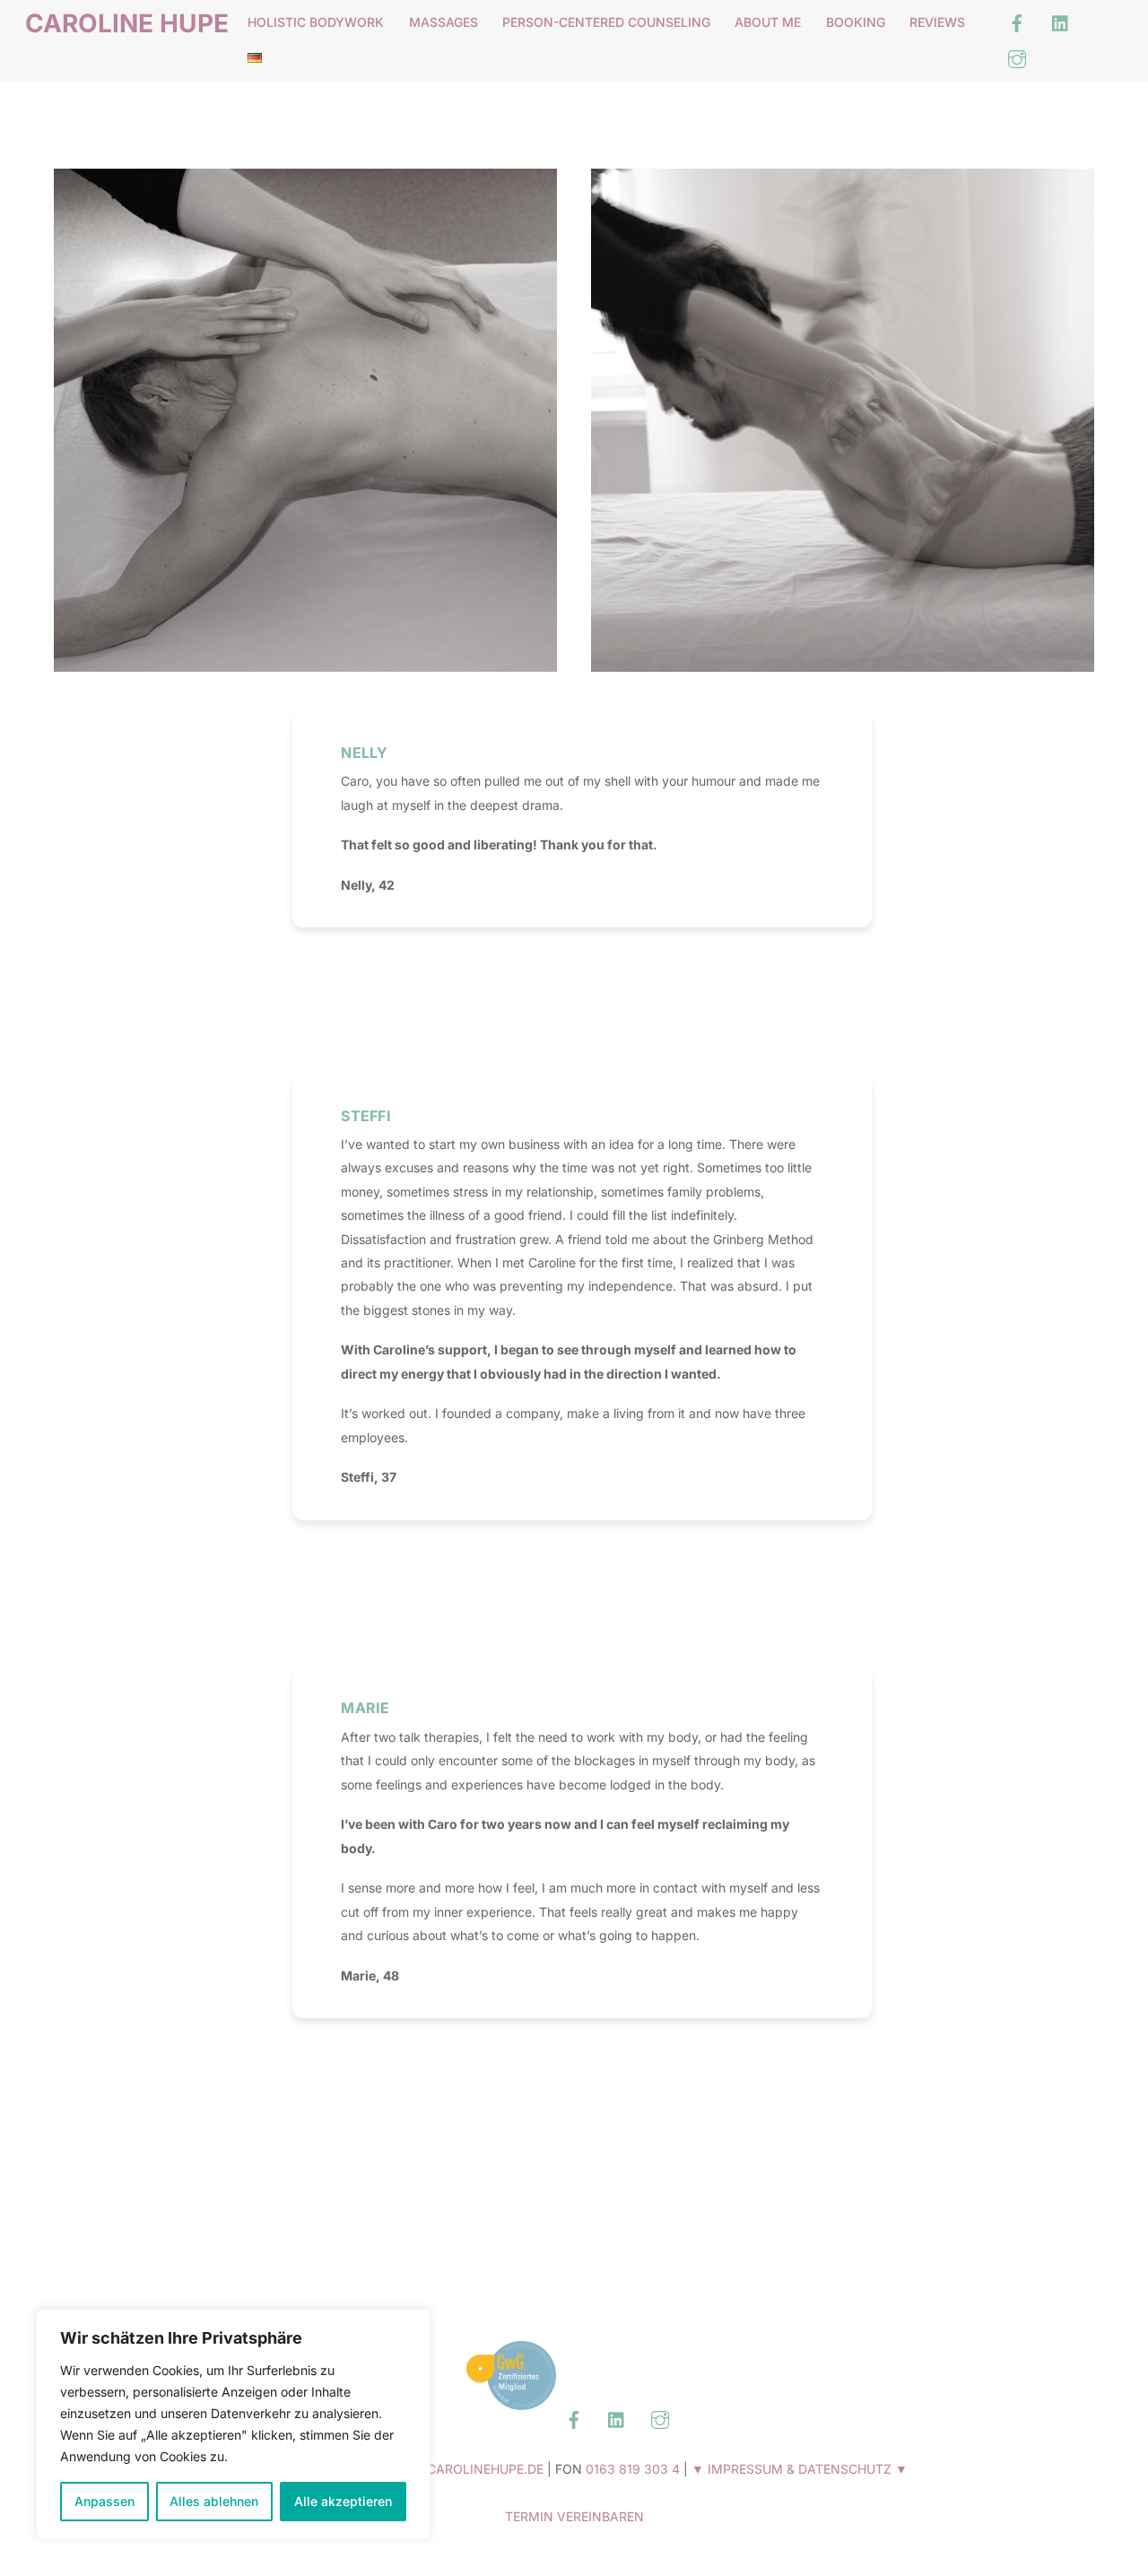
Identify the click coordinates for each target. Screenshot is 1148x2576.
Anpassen (104, 2501)
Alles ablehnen (214, 2501)
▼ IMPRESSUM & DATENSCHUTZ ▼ (800, 2469)
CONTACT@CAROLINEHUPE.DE (448, 2469)
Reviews (937, 22)
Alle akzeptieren (343, 2501)
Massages (444, 22)
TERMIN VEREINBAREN (574, 2516)
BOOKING (856, 22)
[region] (233, 2424)
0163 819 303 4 (633, 2469)
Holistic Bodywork (316, 22)
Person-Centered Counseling (606, 22)
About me (768, 22)
